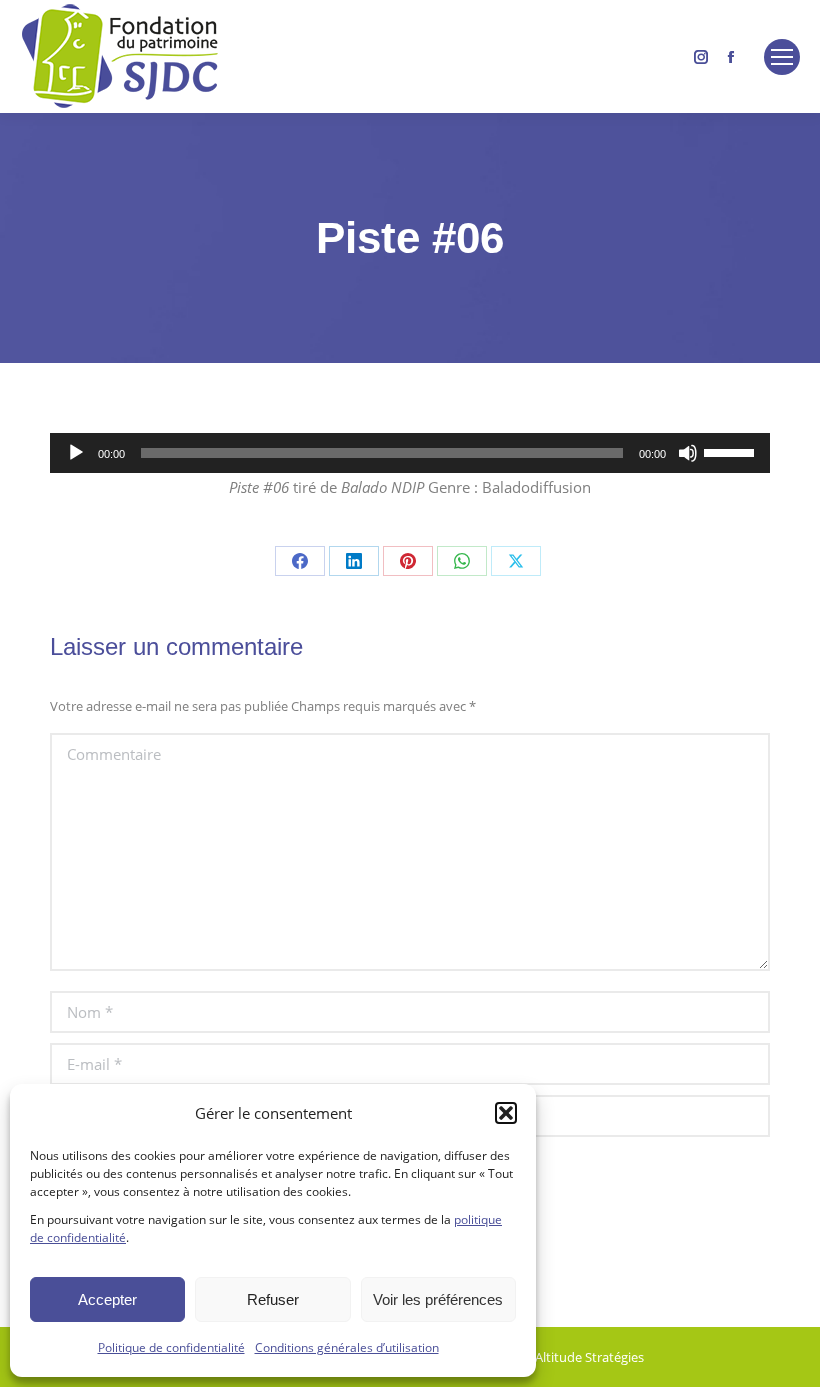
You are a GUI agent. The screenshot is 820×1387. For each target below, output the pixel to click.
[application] (410, 453)
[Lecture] (76, 453)
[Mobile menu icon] (782, 57)
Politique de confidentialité (171, 1347)
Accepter (107, 1299)
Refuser (273, 1299)
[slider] (732, 451)
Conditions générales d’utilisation (347, 1347)
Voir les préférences (438, 1299)
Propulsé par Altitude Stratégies (550, 1357)
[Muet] (688, 453)
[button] (506, 1113)
